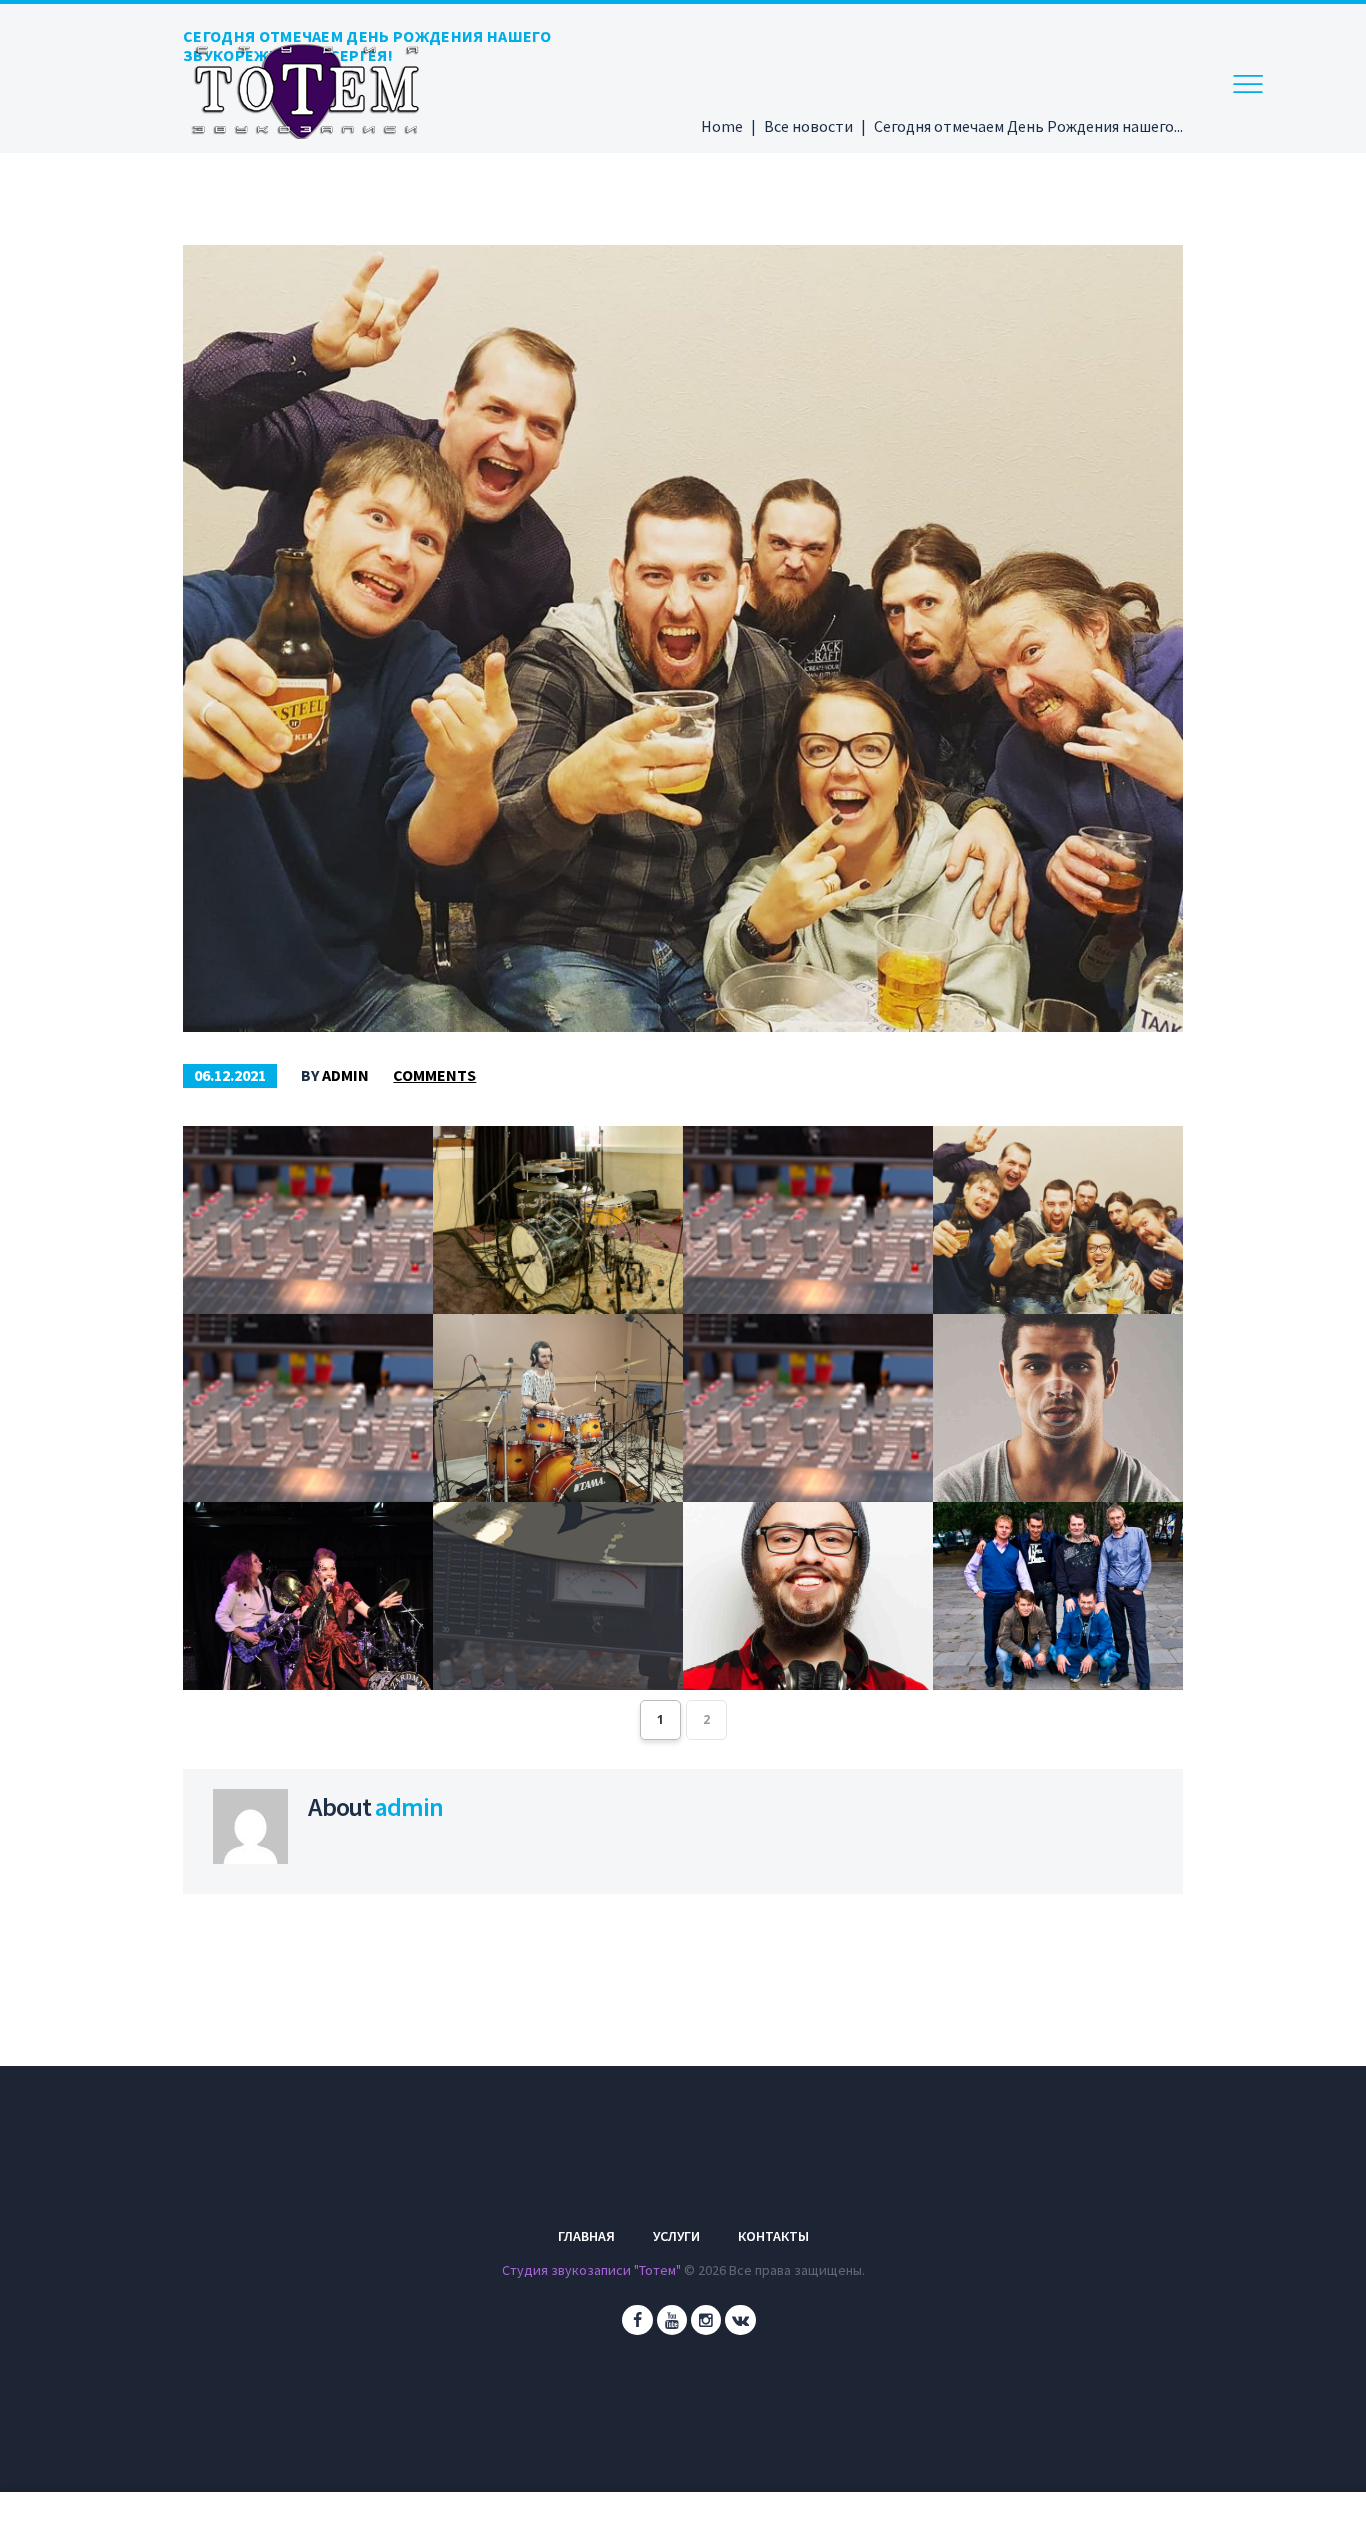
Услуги (676, 2236)
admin (345, 1075)
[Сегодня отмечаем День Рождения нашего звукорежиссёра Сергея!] (683, 638)
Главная (586, 2236)
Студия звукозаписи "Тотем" (591, 2270)
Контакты (773, 2236)
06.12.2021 (230, 1075)
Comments (434, 1075)
